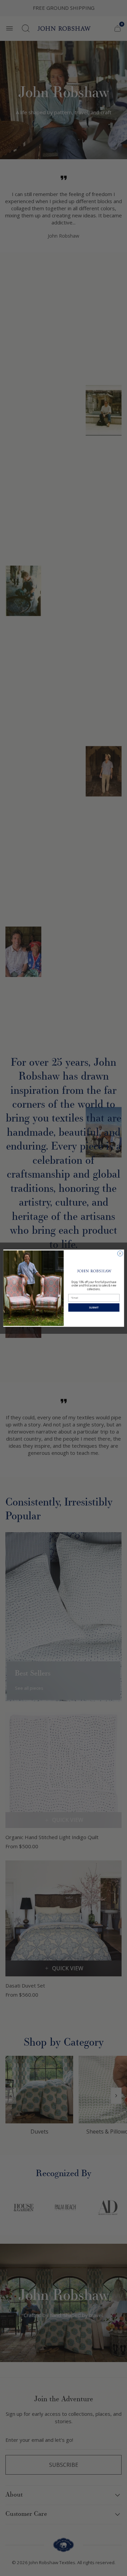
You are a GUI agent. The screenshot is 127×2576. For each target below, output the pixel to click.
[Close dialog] (120, 1253)
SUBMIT (94, 1307)
